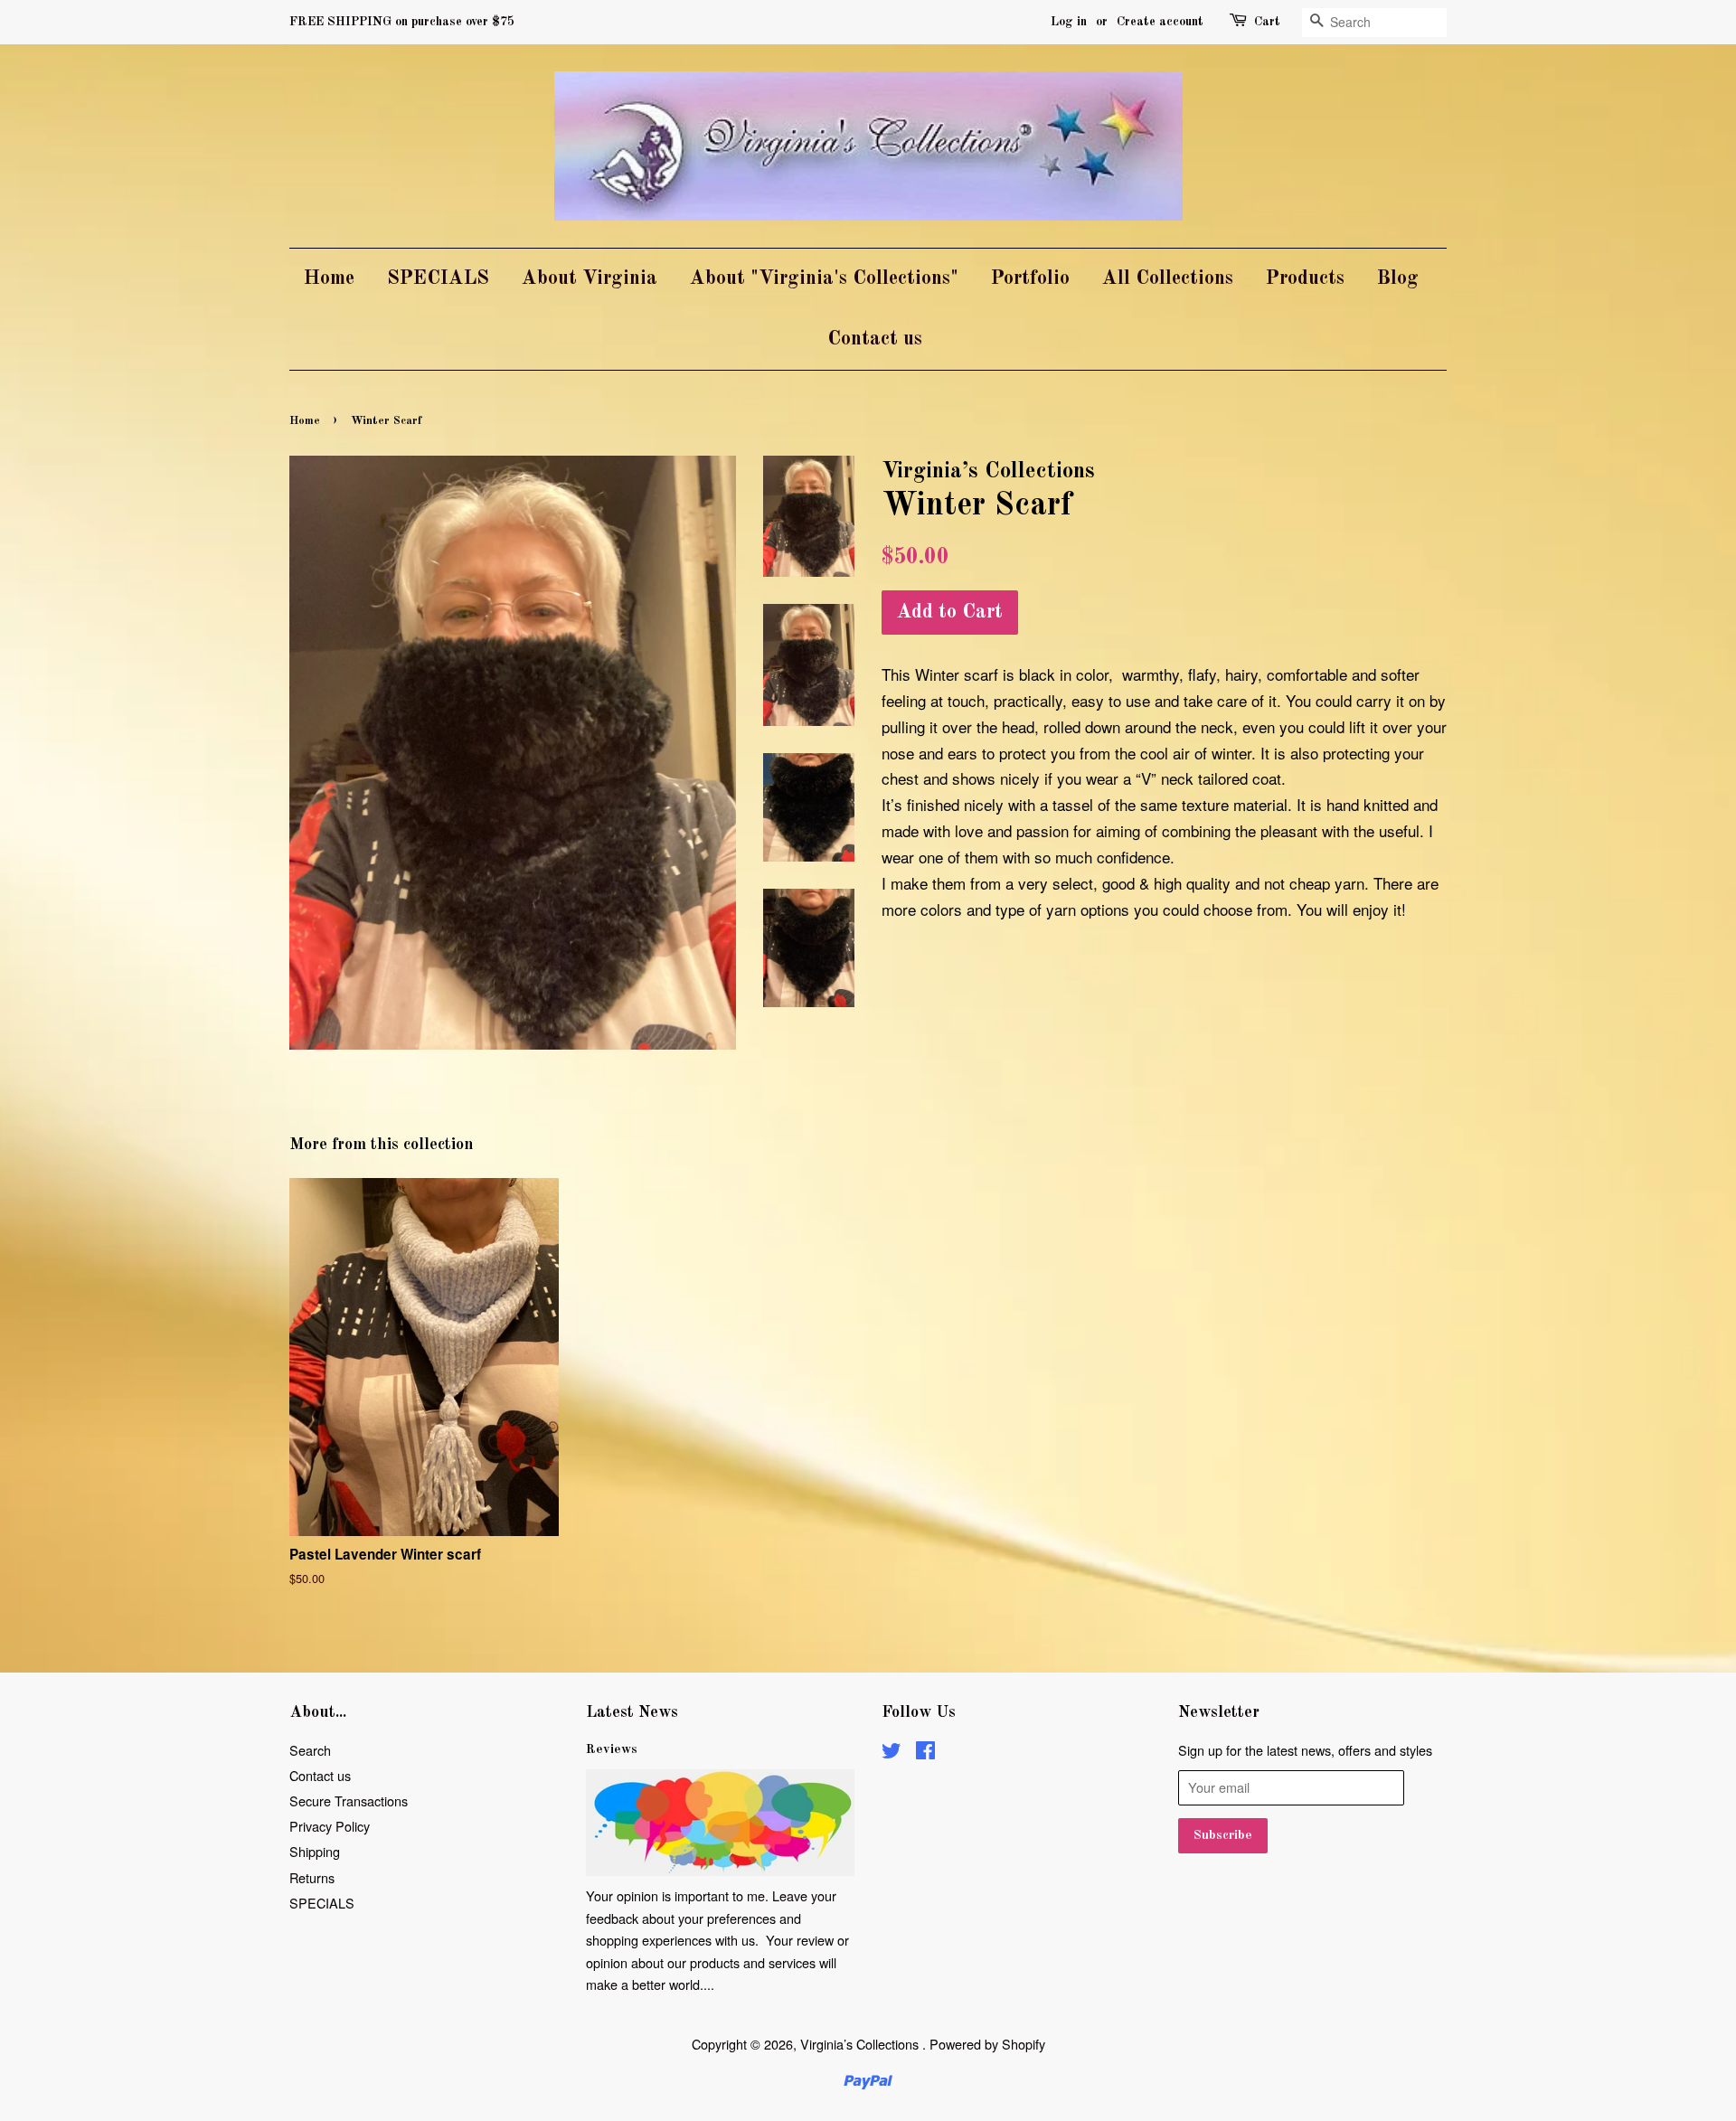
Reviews (612, 1749)
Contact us (875, 339)
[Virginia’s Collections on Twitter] (892, 1753)
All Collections (1168, 278)
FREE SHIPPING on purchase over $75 (402, 22)
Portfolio (1030, 278)
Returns (312, 1877)
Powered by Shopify (987, 2044)
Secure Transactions (349, 1800)
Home (329, 278)
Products (1305, 278)
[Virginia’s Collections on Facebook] (925, 1753)
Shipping (315, 1851)
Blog (1398, 278)
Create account (1160, 22)
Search (310, 1750)
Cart (1267, 22)
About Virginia (590, 278)
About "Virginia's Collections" (824, 278)
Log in (1069, 22)
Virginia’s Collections (861, 2044)
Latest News (632, 1712)
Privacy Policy (330, 1826)
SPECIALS (438, 278)
